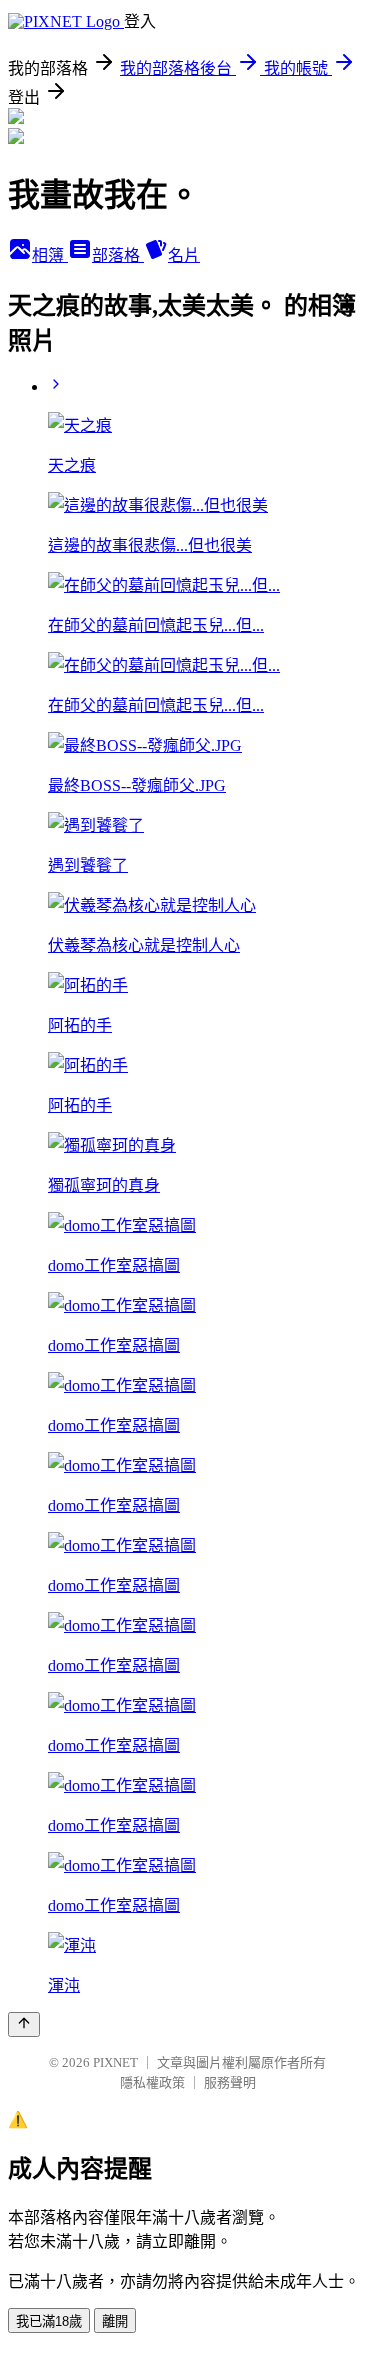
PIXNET (115, 2062)
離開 (115, 2321)
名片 (184, 255)
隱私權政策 (152, 2082)
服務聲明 (230, 2082)
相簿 (50, 255)
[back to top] (24, 2024)
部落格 (118, 255)
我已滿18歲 (49, 2321)
